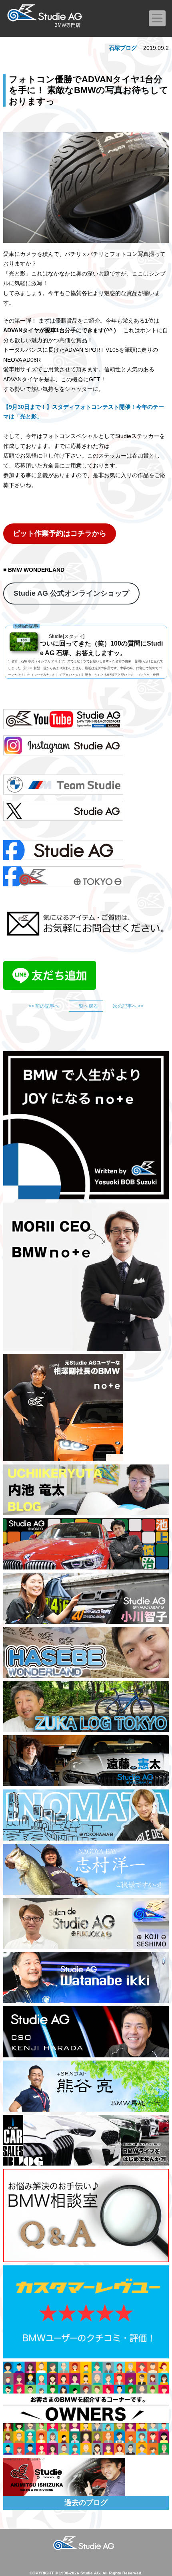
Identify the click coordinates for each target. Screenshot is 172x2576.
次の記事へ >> (128, 1006)
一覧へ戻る (86, 1006)
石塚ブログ (123, 48)
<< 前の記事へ (44, 1006)
